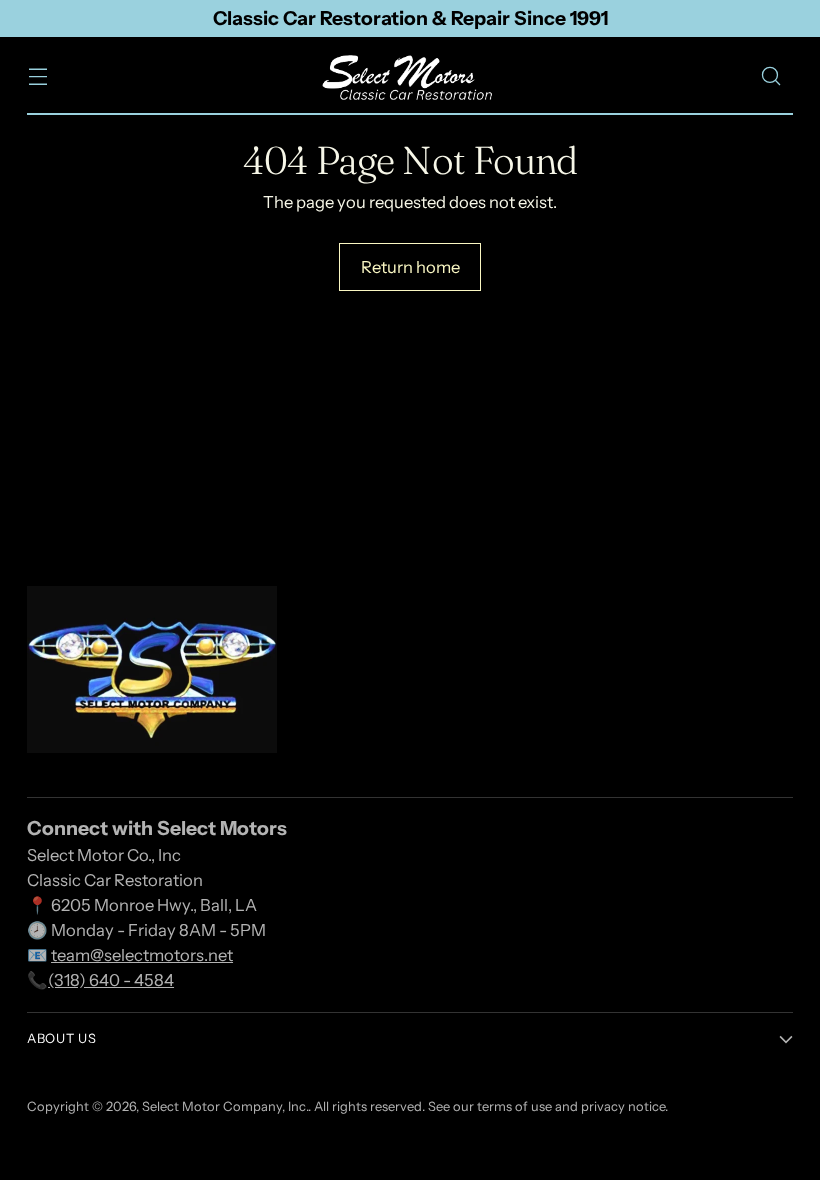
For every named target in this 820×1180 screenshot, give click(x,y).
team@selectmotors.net (142, 955)
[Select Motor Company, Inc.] (410, 76)
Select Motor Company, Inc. (225, 1106)
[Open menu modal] (37, 76)
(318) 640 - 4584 (111, 980)
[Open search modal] (771, 76)
